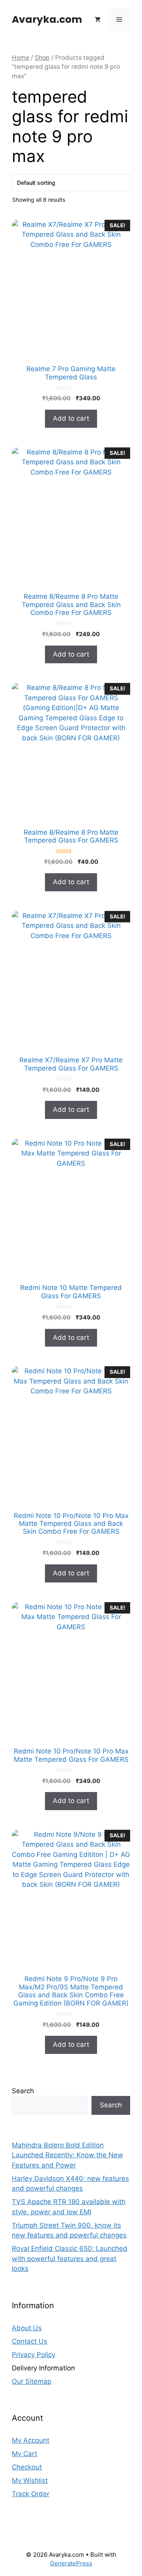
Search (23, 2091)
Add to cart (71, 418)
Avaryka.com (47, 19)
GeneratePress (71, 2563)
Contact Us (30, 2341)
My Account (31, 2440)
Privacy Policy (34, 2355)
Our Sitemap (32, 2381)
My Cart (24, 2454)
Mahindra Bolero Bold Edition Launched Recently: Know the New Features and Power (67, 2155)
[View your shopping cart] (98, 20)
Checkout (27, 2467)
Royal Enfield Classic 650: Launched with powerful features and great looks (70, 2259)
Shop (42, 58)
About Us (27, 2328)
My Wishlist (30, 2480)
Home (21, 58)
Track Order (31, 2494)
